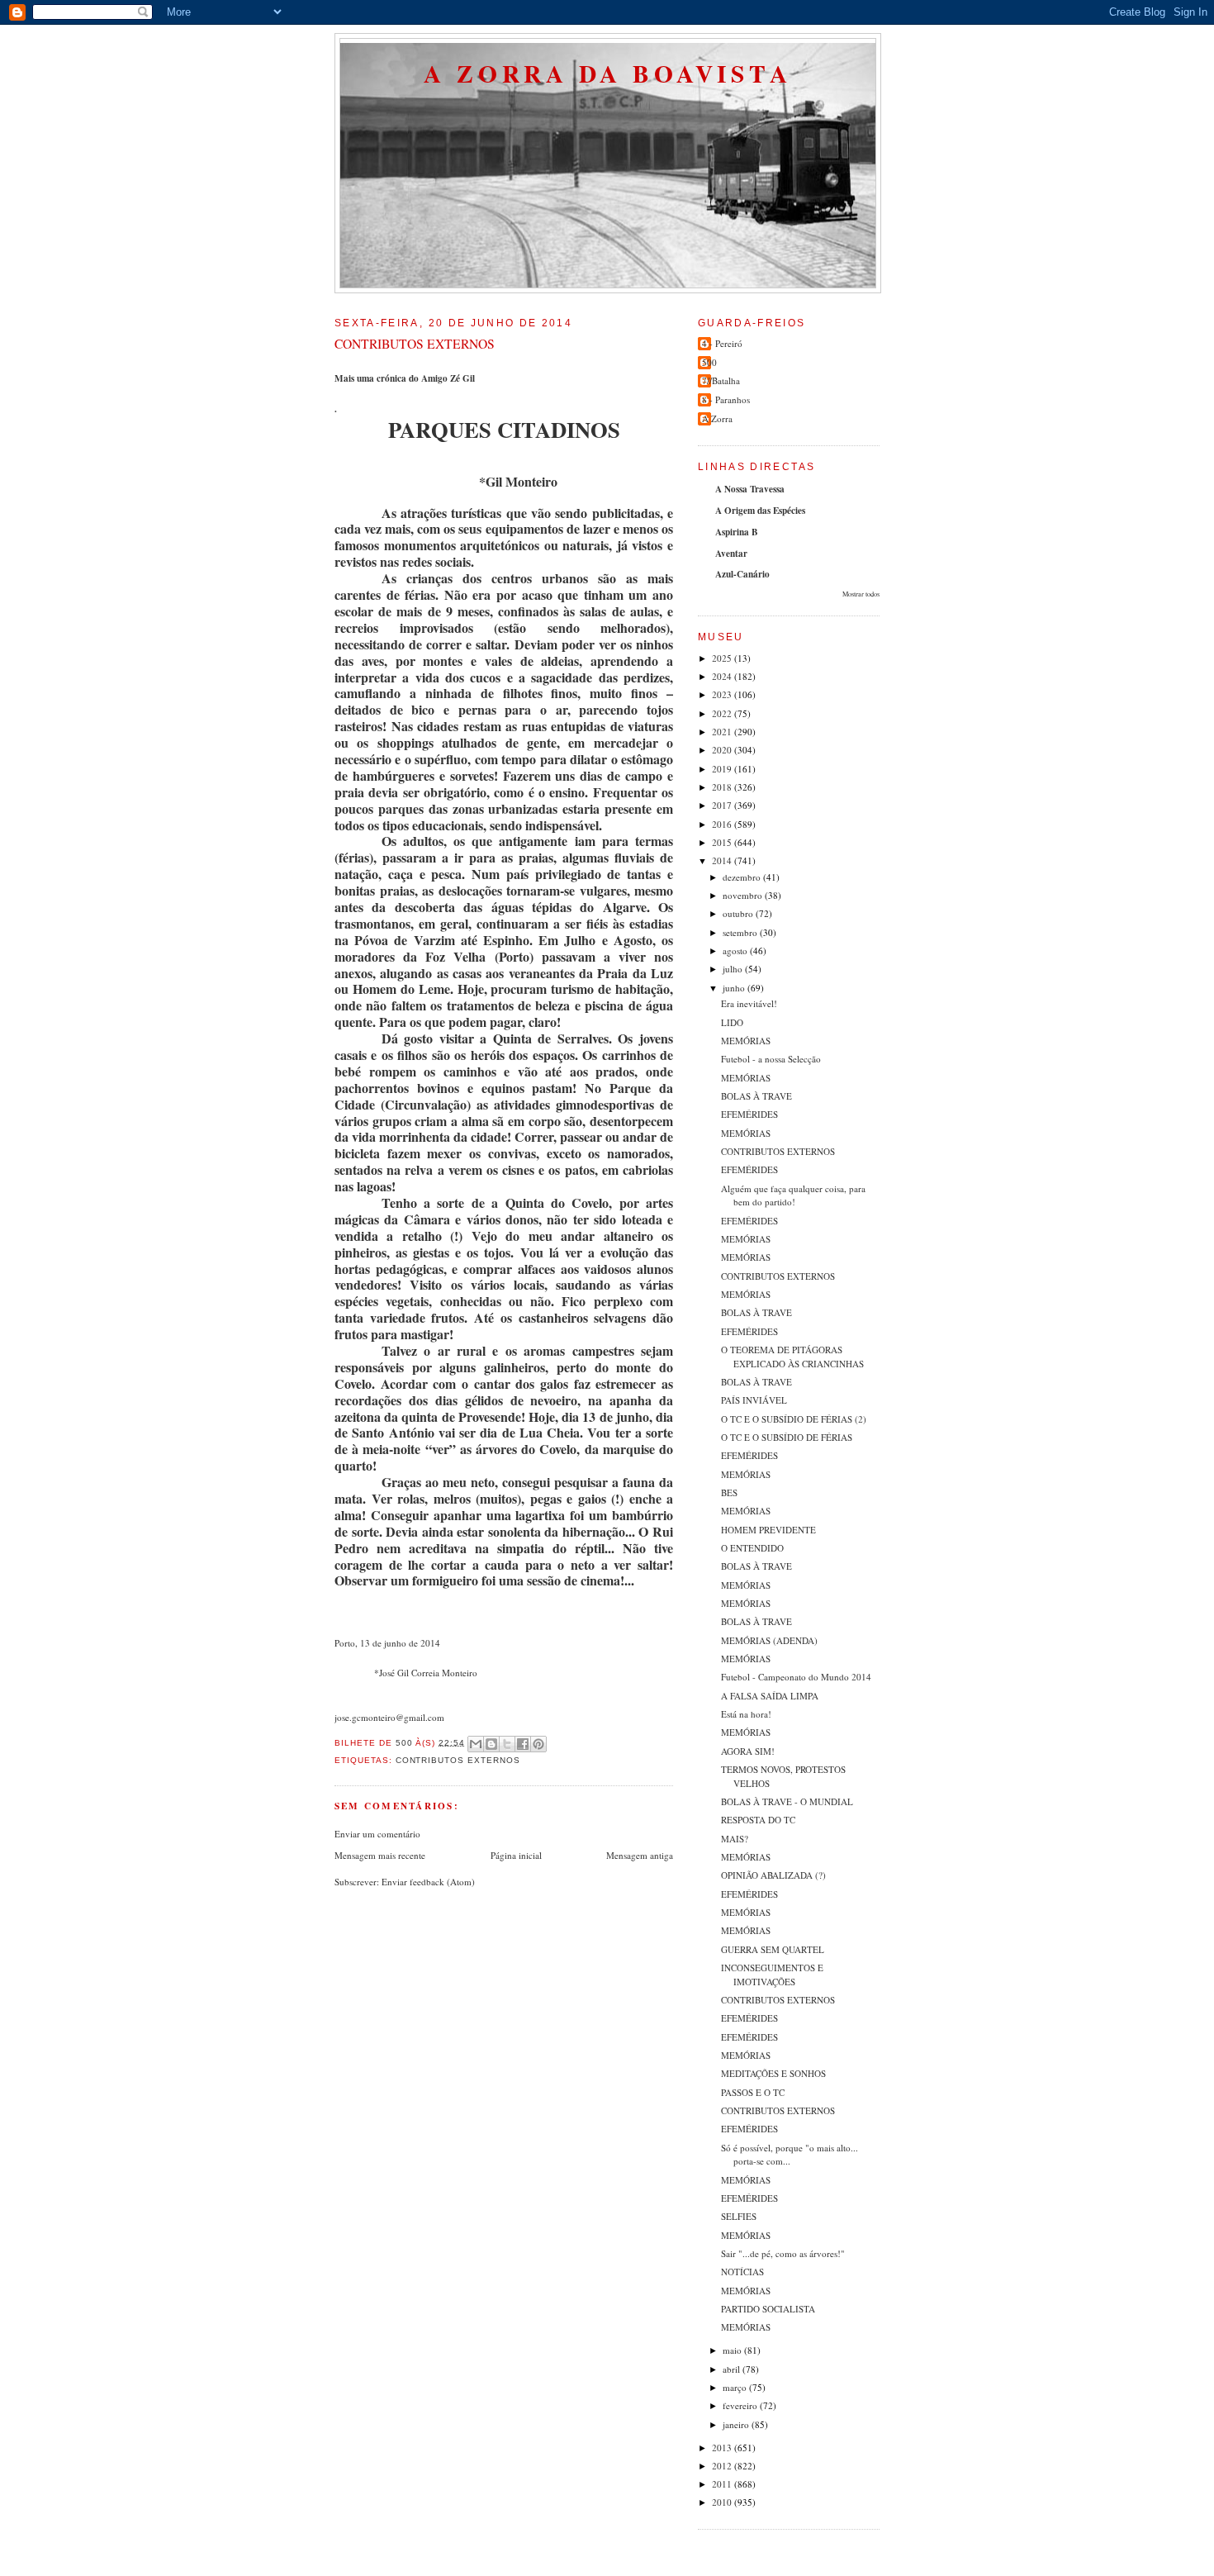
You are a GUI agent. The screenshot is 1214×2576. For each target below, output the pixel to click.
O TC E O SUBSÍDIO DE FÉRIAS (787, 1437)
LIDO (732, 1022)
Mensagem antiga (640, 1855)
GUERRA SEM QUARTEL (773, 1949)
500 (709, 362)
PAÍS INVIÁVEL (754, 1400)
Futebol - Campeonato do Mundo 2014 (796, 1677)
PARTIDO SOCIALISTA (768, 2309)
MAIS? (735, 1839)
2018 (723, 787)
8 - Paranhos (726, 399)
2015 (723, 842)
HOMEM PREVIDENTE (768, 1530)
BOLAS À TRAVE (756, 1096)
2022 (723, 713)
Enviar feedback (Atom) (428, 1882)
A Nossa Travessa (750, 489)
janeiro (737, 2424)
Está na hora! (746, 1714)
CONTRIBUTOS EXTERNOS (778, 1151)
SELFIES (739, 2216)
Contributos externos (458, 1760)
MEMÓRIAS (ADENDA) (769, 1640)
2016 (723, 824)
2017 (723, 805)
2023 (723, 694)
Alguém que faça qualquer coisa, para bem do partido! (793, 1195)
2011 (723, 2484)
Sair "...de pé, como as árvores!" (783, 2253)
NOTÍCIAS (742, 2272)
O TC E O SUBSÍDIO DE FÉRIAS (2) (794, 1419)
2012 (723, 2466)
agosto (736, 951)
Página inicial (516, 1855)
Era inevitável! (749, 1003)
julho (734, 969)
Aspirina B (736, 532)
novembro (744, 895)
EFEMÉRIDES (749, 1114)
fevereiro (741, 2405)
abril (733, 2369)
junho (735, 988)
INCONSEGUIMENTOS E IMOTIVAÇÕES (772, 1975)
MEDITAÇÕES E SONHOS (773, 2073)
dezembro (743, 877)
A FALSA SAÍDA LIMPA (770, 1696)
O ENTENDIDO (752, 1548)
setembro (741, 932)
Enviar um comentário (377, 1834)
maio (733, 2350)
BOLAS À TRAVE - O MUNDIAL (787, 1801)
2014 (723, 860)
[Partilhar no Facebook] (523, 1744)
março (736, 2387)
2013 (723, 2448)
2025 (723, 658)
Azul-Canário (742, 574)
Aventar (731, 554)
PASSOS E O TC (753, 2092)
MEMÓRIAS (746, 1041)
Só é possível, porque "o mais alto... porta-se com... (790, 2155)
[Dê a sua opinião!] (491, 1744)
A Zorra (717, 418)
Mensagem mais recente (380, 1855)
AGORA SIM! (748, 1751)
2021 (723, 732)
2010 (723, 2502)
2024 (723, 676)
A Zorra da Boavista (608, 73)
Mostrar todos (861, 594)
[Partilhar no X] (507, 1744)
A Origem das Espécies (760, 511)
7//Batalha (721, 380)
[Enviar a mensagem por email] (476, 1744)
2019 (723, 769)
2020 (723, 750)
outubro (739, 913)
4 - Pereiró (722, 343)
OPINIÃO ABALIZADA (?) (773, 1875)
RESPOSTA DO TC (758, 1820)
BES (729, 1492)
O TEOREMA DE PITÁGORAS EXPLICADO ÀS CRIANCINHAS (792, 1357)
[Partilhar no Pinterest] (538, 1744)
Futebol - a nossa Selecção (771, 1059)
